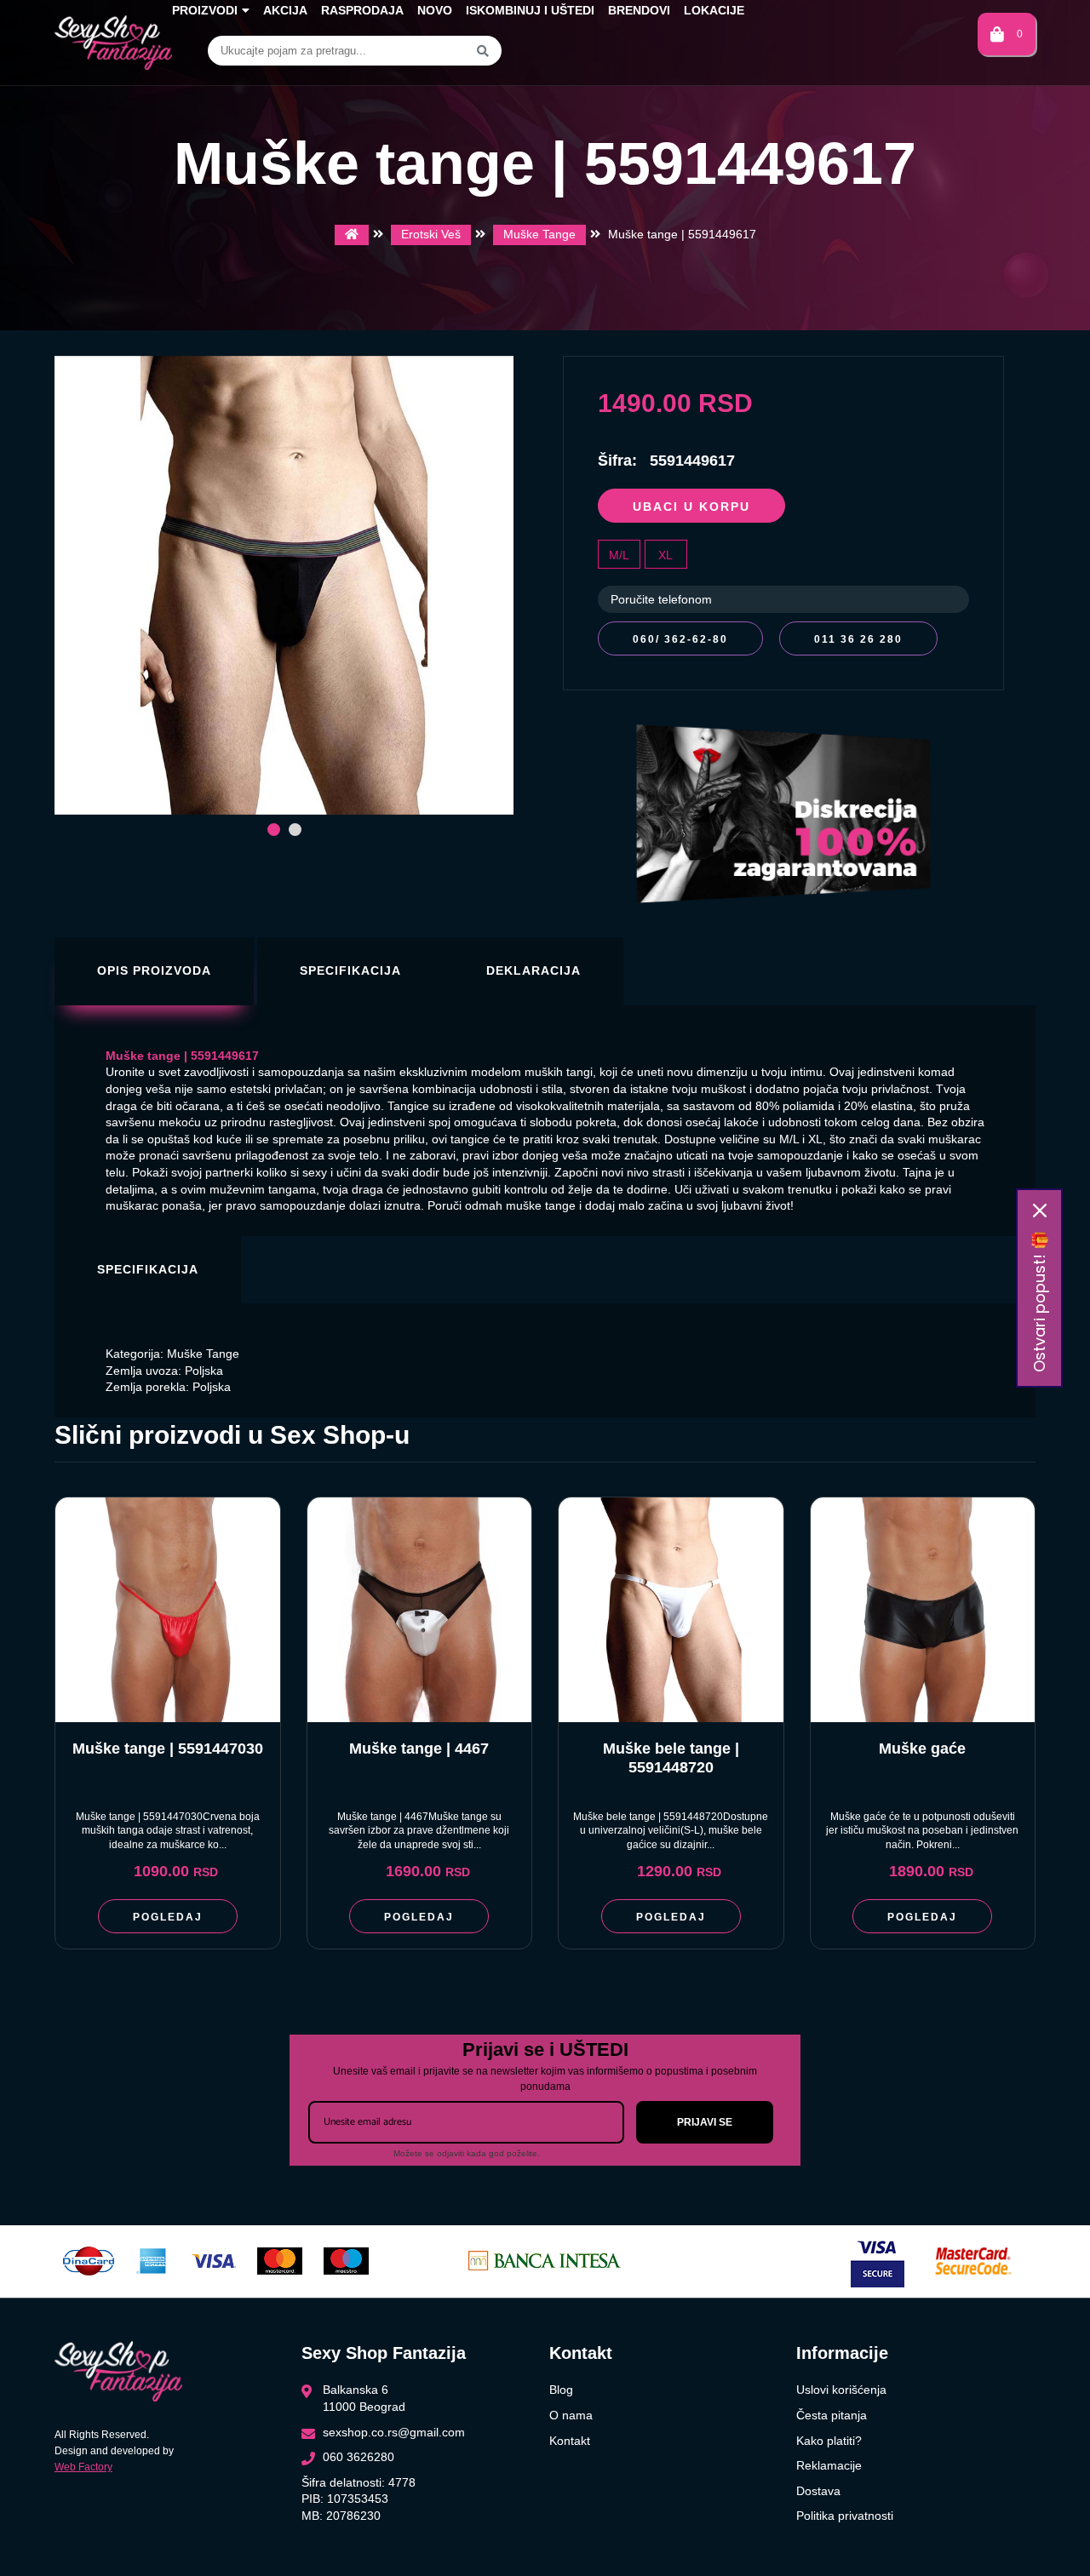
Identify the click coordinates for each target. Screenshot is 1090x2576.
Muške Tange (539, 234)
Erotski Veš (431, 234)
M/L (619, 555)
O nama (571, 2415)
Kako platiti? (829, 2441)
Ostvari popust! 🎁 (1039, 1302)
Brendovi (639, 10)
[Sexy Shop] (352, 235)
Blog (561, 2390)
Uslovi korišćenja (841, 2390)
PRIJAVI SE (705, 2122)
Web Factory (83, 2467)
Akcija (285, 10)
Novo (435, 10)
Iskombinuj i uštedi (530, 10)
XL (665, 555)
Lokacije (714, 10)
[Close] (1040, 1211)
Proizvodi (205, 10)
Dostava (818, 2491)
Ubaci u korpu (691, 507)
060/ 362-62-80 (680, 639)
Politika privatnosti (845, 2516)
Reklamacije (829, 2465)
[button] (274, 830)
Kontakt (570, 2441)
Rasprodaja (362, 10)
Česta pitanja (832, 2415)
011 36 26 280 (858, 639)
